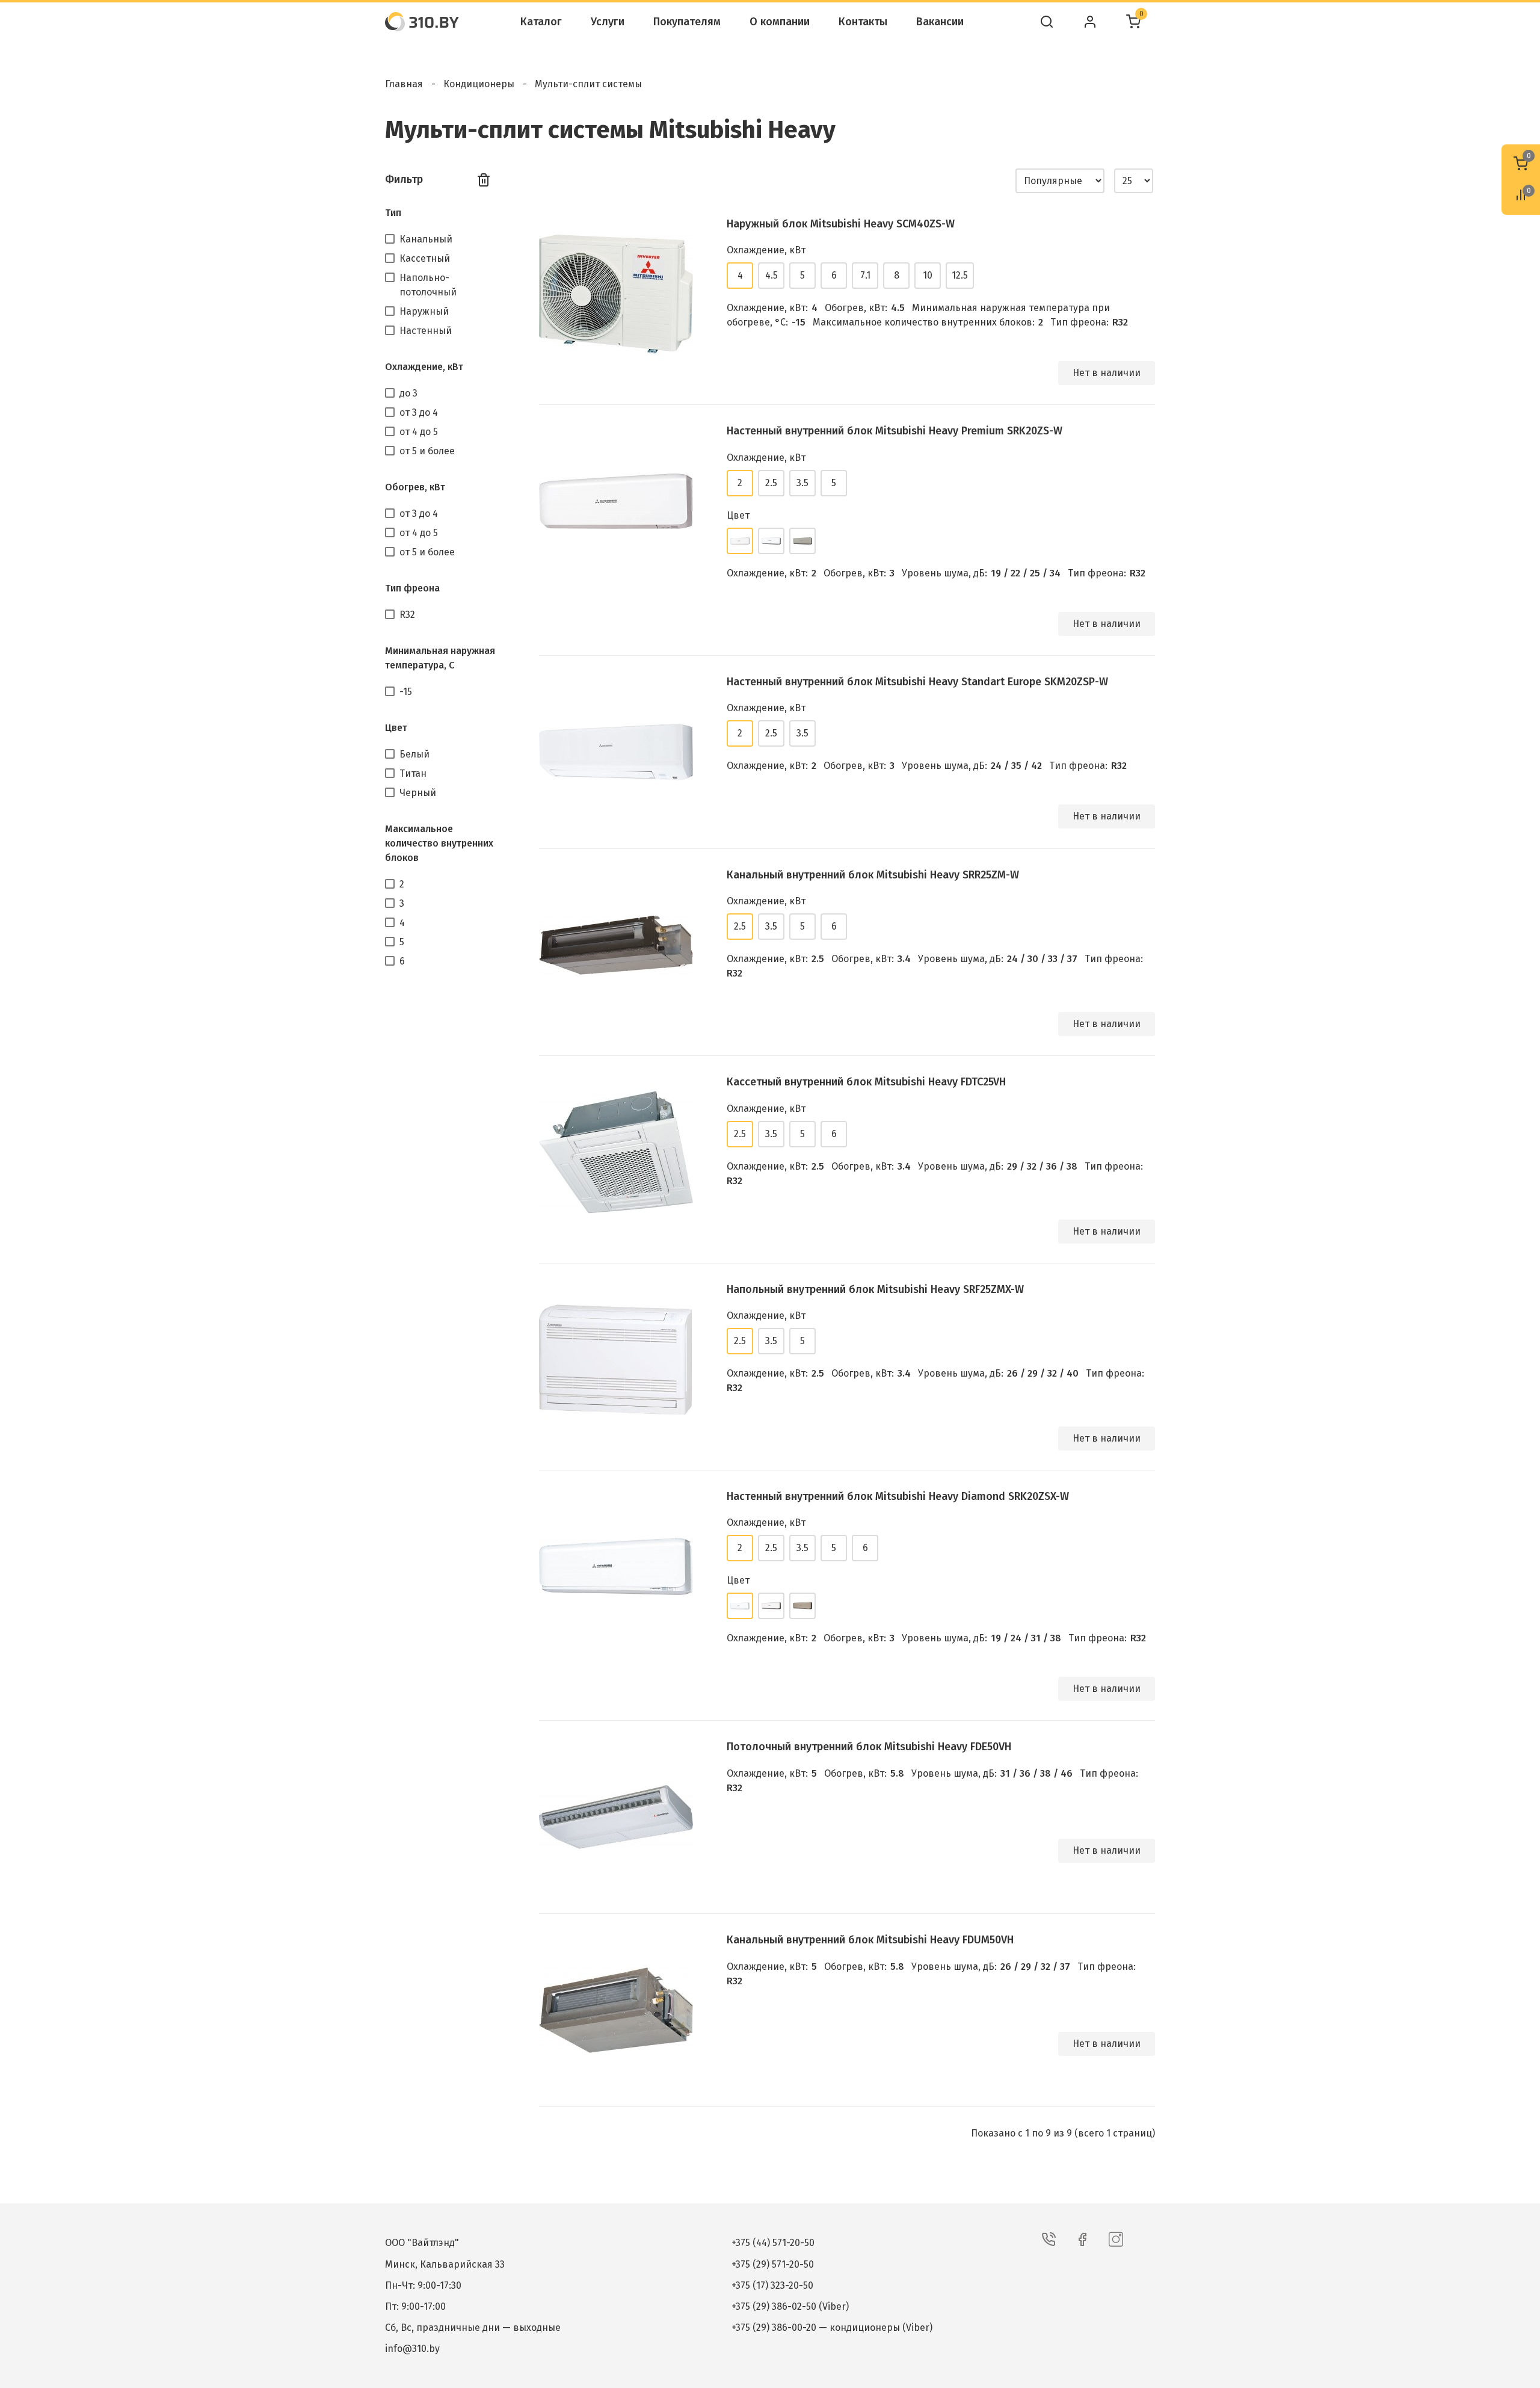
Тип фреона (412, 588)
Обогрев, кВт (415, 487)
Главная (404, 84)
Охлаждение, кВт (424, 367)
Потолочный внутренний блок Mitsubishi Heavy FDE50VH (869, 1747)
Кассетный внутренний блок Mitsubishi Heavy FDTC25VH (866, 1082)
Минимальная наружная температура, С (440, 658)
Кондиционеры (479, 84)
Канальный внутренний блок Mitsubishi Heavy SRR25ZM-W (873, 875)
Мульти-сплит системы (588, 84)
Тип (393, 213)
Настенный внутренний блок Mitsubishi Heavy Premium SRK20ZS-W (895, 431)
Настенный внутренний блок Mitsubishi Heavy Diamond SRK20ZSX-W (898, 1496)
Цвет (396, 728)
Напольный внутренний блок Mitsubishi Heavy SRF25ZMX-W (875, 1289)
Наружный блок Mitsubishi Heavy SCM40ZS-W (841, 224)
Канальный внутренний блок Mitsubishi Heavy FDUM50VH (870, 1940)
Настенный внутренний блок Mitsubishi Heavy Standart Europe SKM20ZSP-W (917, 682)
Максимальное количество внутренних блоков (439, 843)
